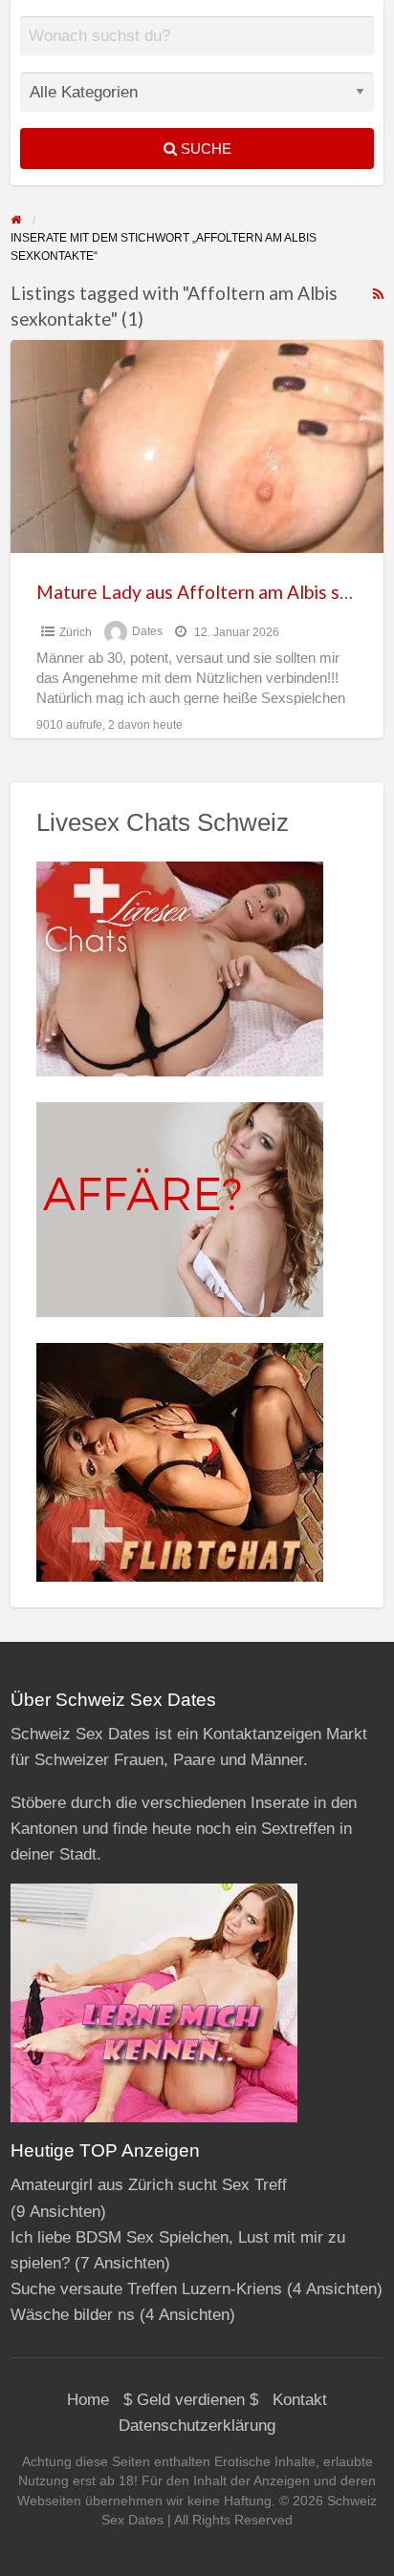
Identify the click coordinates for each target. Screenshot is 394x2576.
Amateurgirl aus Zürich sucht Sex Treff (149, 2185)
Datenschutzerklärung (197, 2426)
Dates (147, 632)
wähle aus (205, 50)
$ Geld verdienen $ (191, 2400)
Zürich (76, 632)
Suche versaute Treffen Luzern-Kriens (146, 2289)
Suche (204, 149)
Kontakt (300, 2400)
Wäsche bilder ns (73, 2315)
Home (88, 2400)
